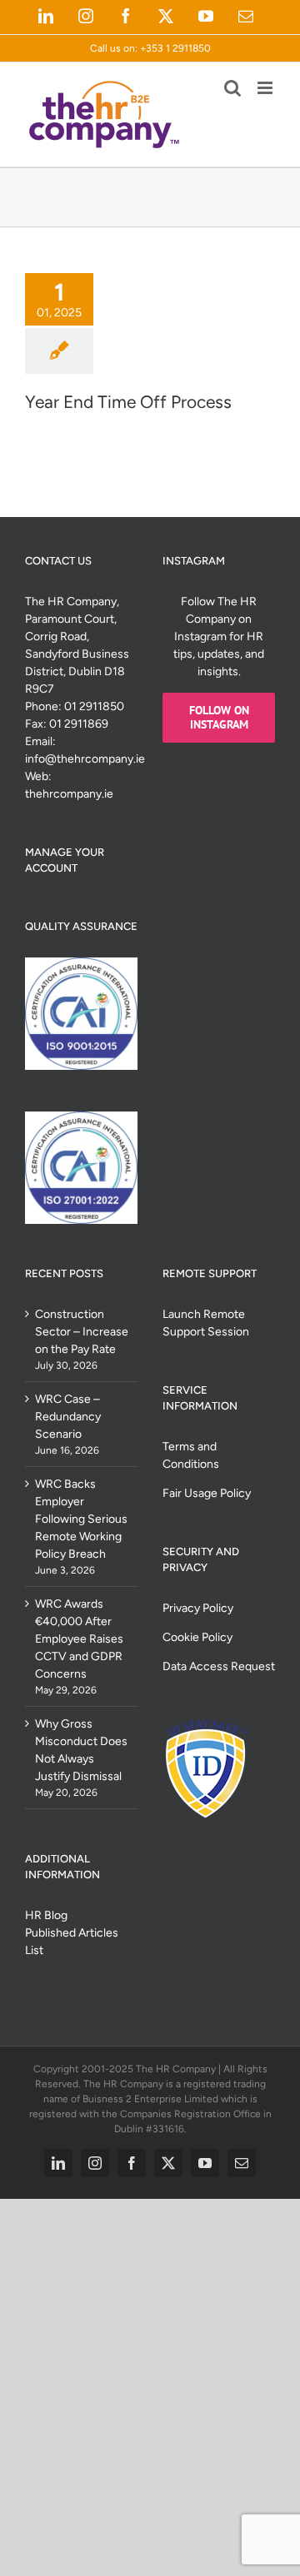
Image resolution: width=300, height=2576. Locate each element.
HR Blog (46, 1915)
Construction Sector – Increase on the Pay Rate (82, 1332)
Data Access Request (219, 1666)
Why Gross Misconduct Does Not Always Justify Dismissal (81, 1750)
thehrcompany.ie (69, 794)
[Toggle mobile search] (232, 88)
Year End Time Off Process (128, 402)
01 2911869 (79, 724)
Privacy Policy (198, 1608)
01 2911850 (94, 706)
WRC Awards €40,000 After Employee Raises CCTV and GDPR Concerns (79, 1639)
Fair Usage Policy (207, 1493)
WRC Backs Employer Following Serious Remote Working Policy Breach (81, 1519)
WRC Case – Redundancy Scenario (68, 1417)
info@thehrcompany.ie (85, 759)
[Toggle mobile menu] (266, 88)
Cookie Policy (197, 1637)
